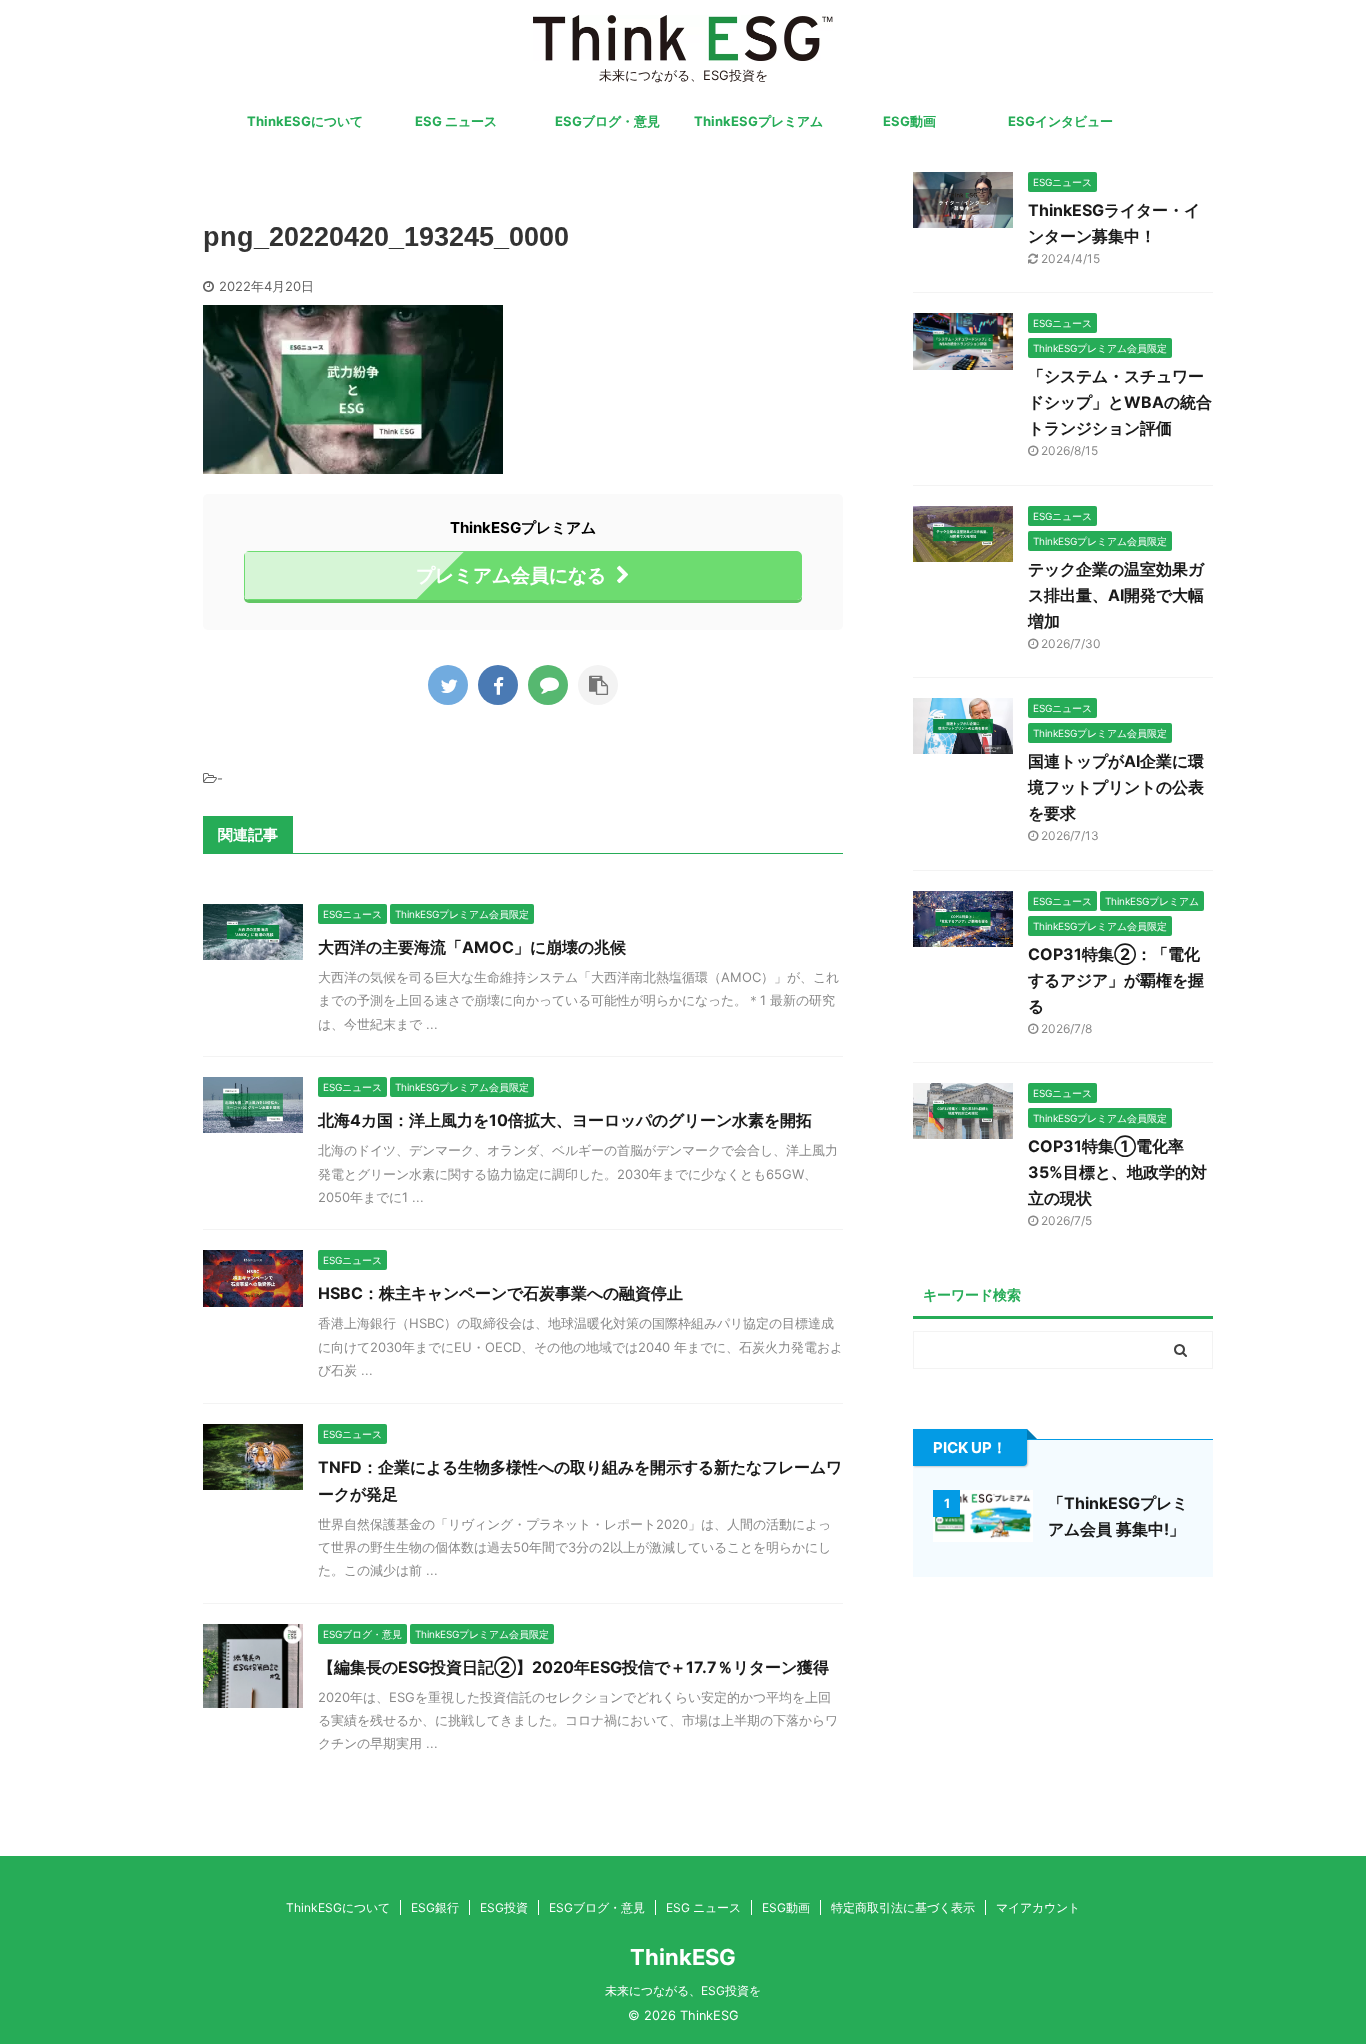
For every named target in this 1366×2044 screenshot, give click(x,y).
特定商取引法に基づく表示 (903, 1907)
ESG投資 (504, 1907)
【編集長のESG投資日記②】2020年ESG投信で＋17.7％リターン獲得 (573, 1667)
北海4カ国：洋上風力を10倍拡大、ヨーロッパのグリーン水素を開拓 (565, 1120)
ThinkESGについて (305, 121)
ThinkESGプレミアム (758, 121)
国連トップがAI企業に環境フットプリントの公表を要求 (1116, 787)
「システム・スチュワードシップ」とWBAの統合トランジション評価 (1120, 402)
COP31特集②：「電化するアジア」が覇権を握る (1116, 980)
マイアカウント (1038, 1907)
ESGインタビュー (1060, 121)
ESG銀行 (435, 1907)
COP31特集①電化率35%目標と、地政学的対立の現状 (1117, 1172)
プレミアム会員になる (511, 575)
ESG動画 (909, 121)
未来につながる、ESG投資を (683, 1990)
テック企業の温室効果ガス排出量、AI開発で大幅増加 (1116, 595)
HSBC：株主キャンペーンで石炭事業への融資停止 (500, 1293)
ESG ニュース (456, 121)
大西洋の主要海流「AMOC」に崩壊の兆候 (472, 947)
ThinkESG (683, 1957)
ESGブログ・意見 (607, 121)
